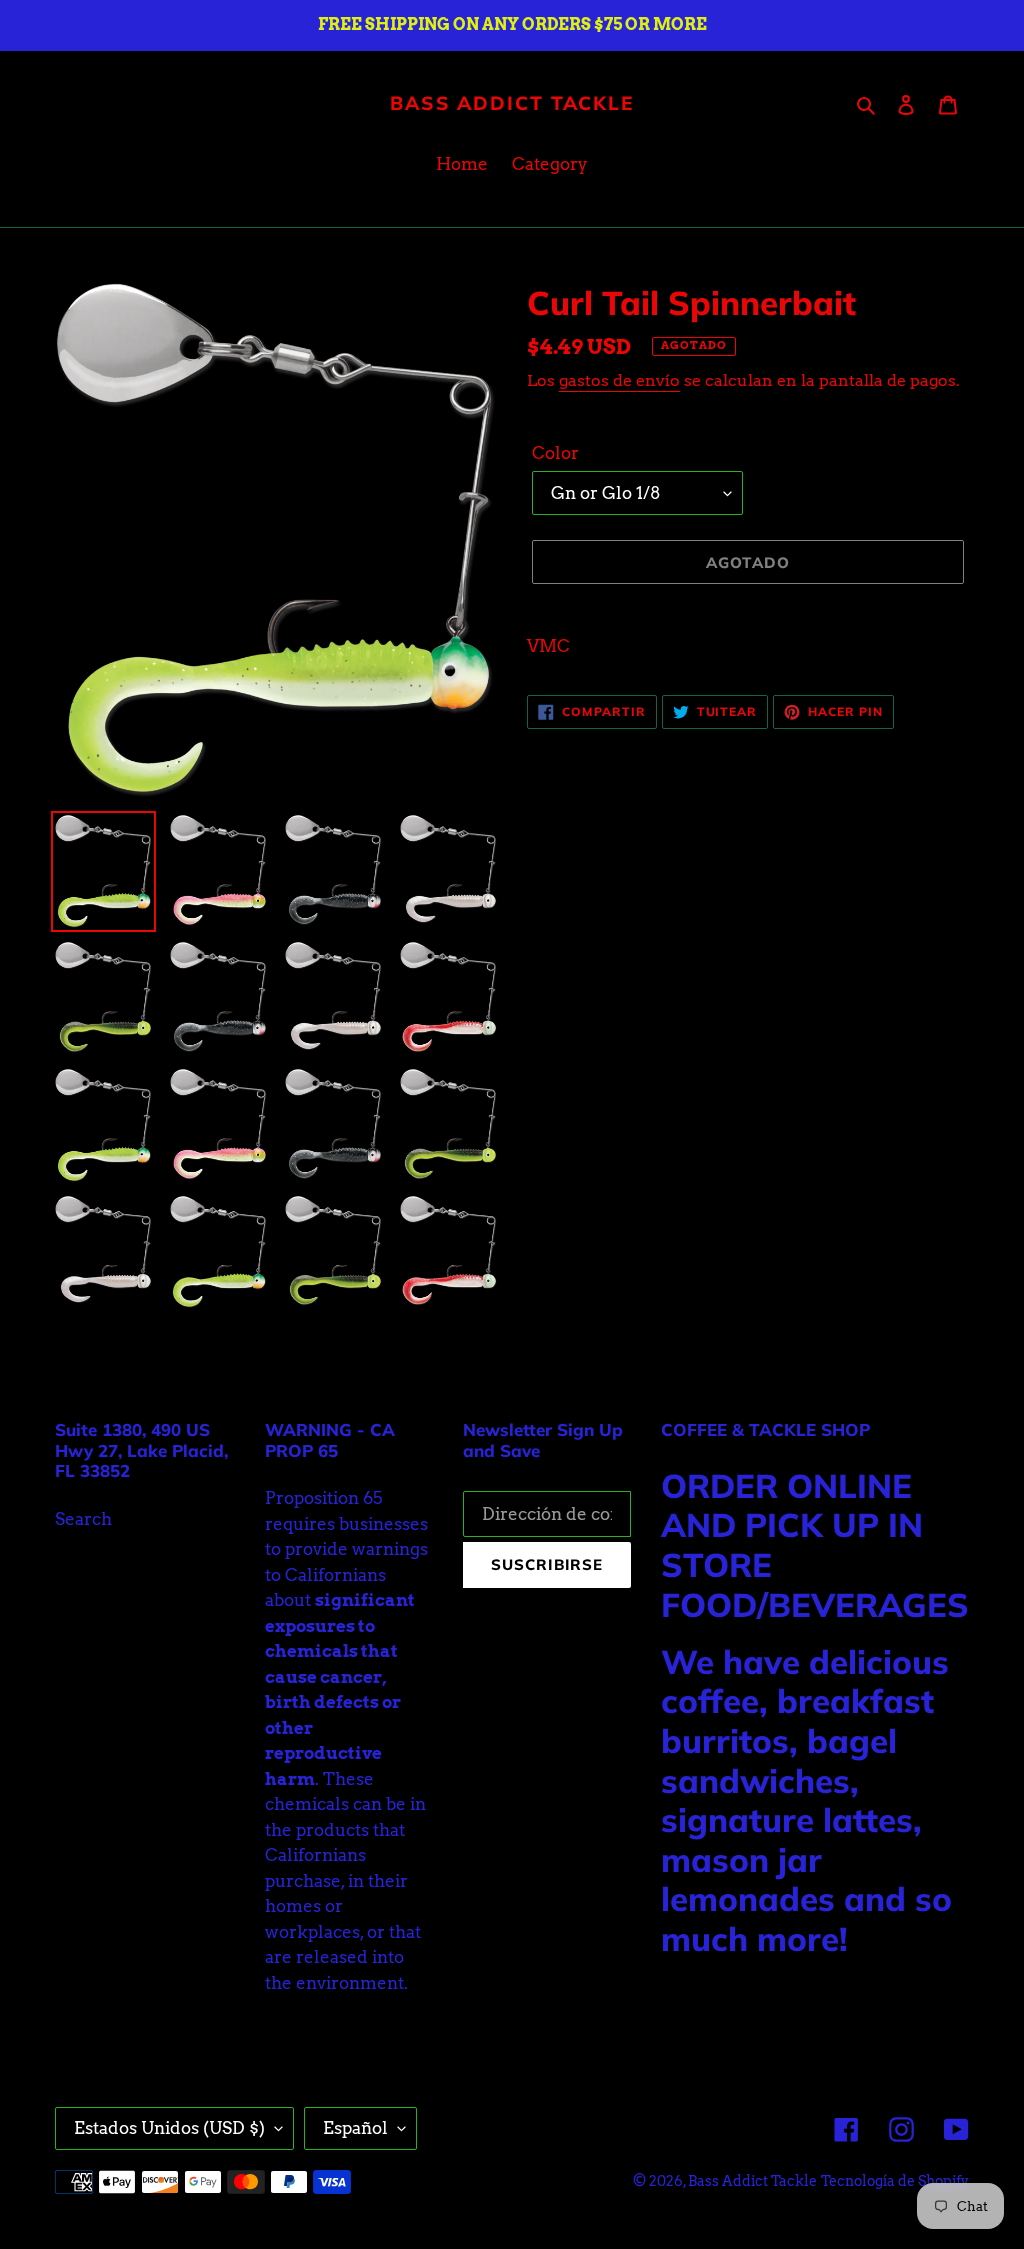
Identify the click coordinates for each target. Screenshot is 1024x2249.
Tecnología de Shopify (895, 2181)
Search (83, 1519)
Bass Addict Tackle (512, 103)
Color (555, 453)
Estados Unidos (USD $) (169, 2128)
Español (355, 2128)
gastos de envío (619, 380)
